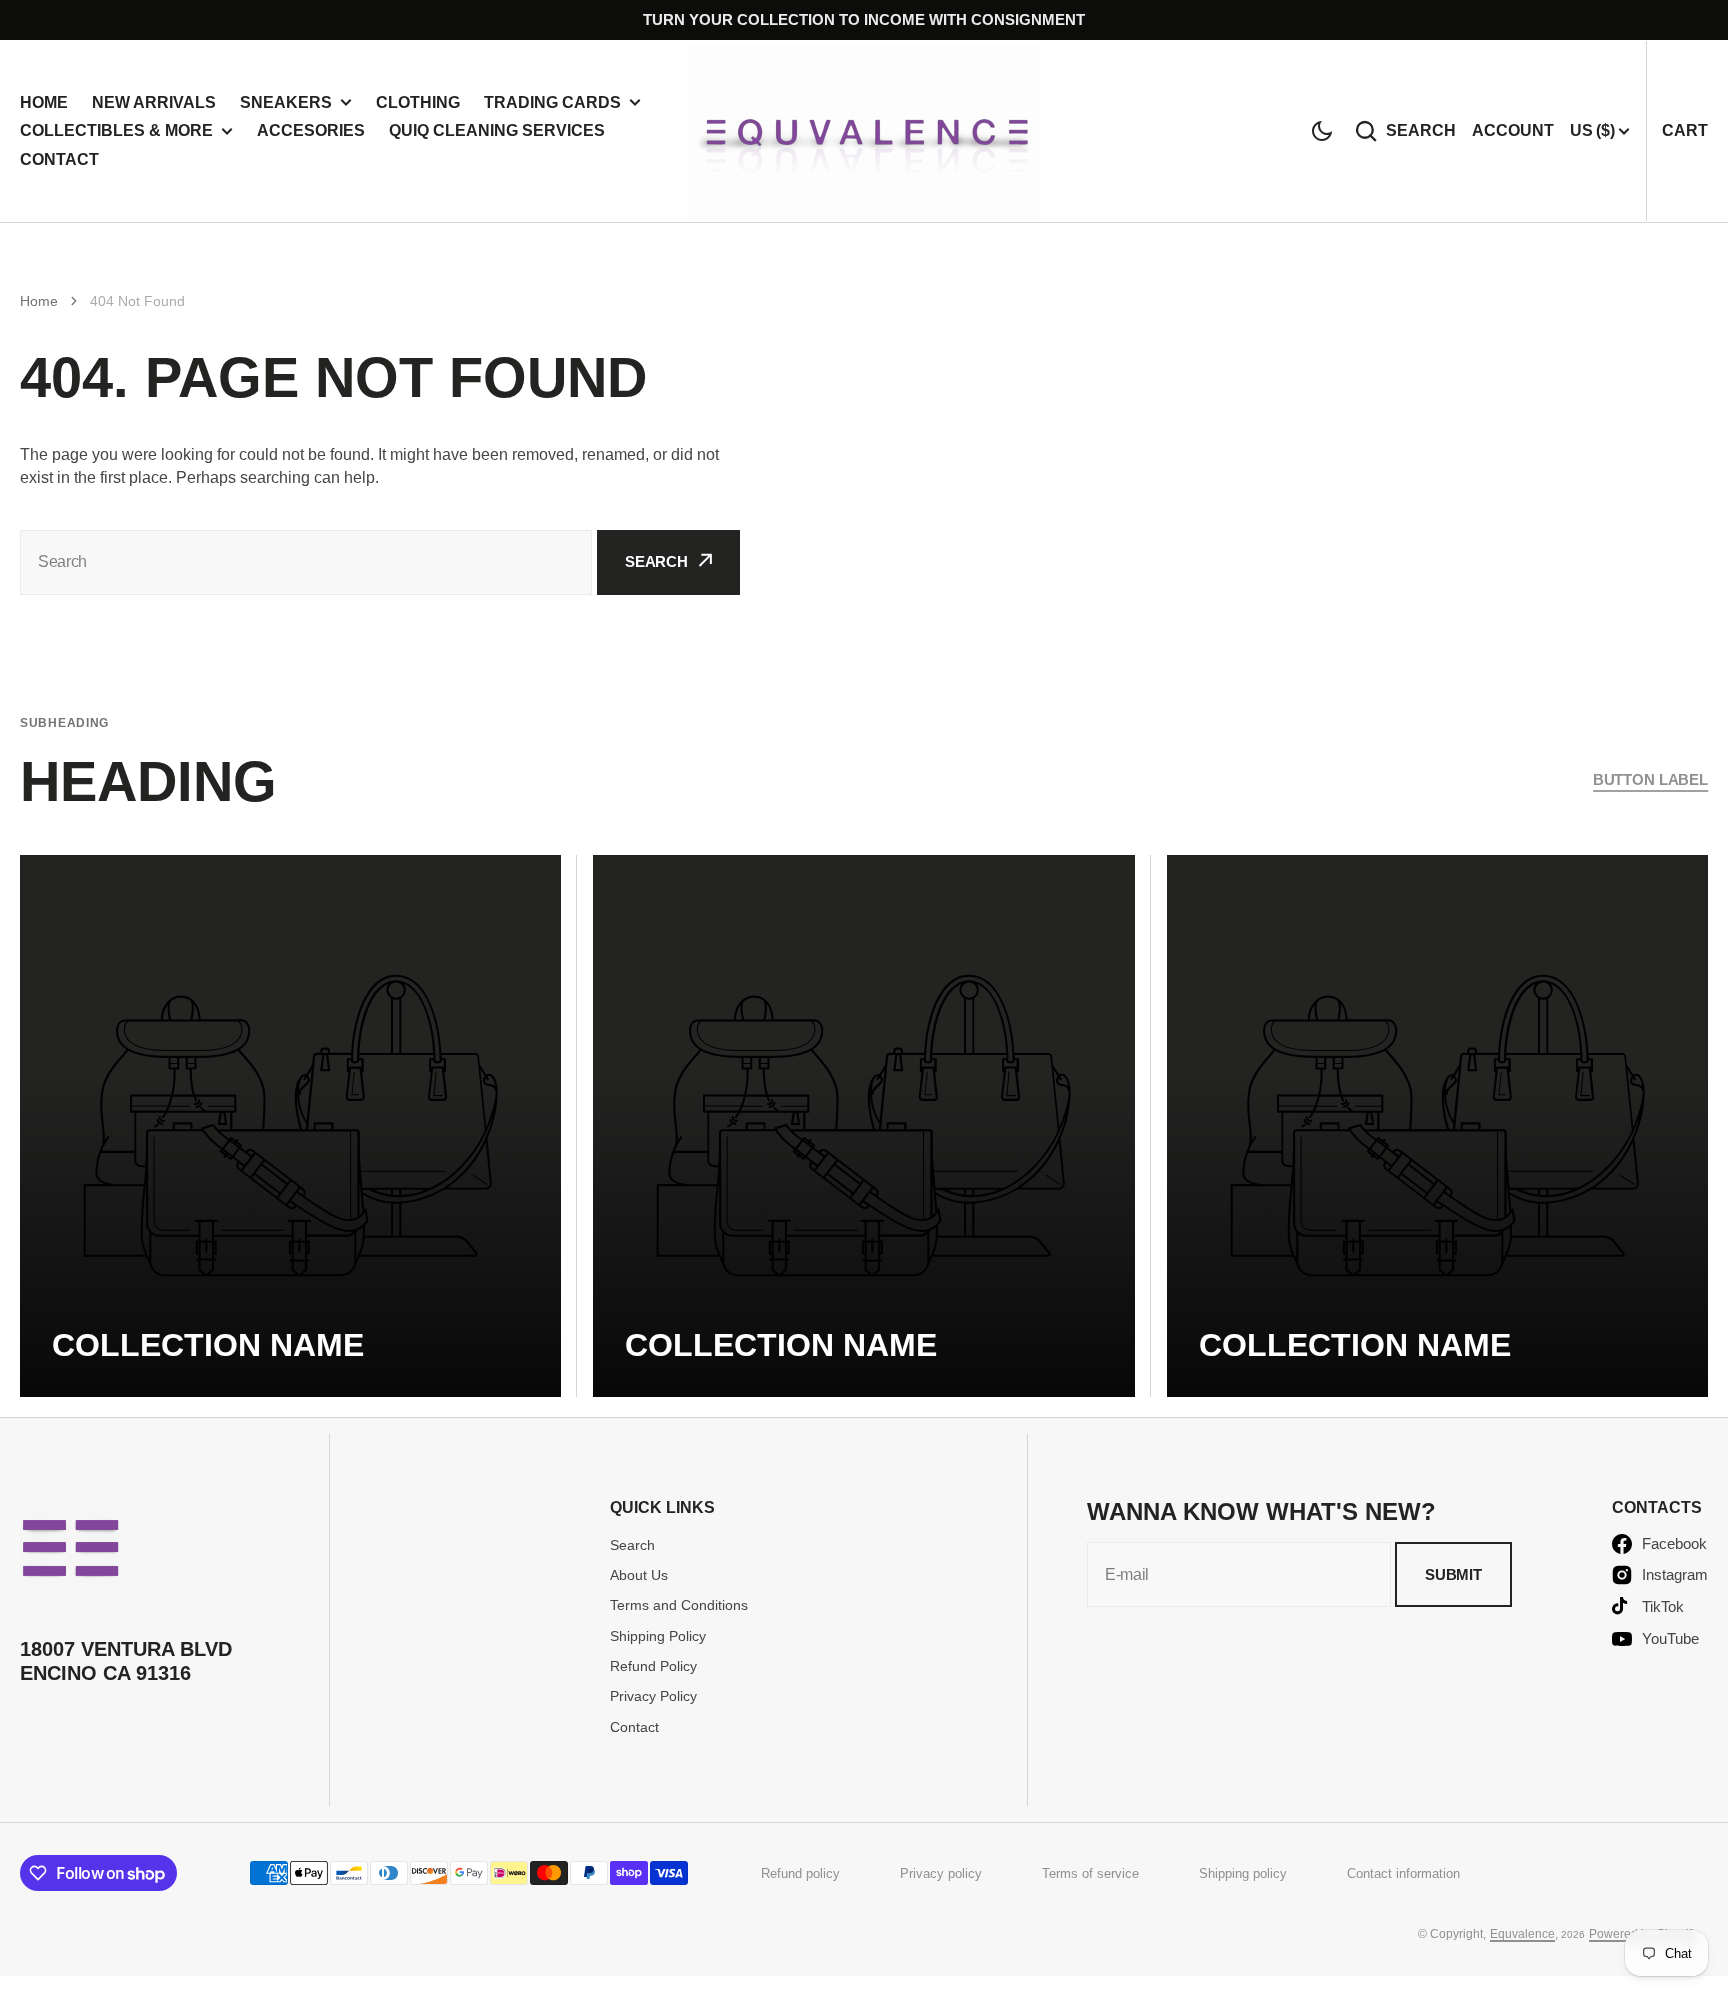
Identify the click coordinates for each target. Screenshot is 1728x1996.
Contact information (1403, 1873)
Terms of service (1090, 1873)
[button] (1322, 131)
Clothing (418, 102)
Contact (59, 159)
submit (1453, 1574)
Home (44, 102)
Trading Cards (552, 102)
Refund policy (800, 1873)
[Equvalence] (864, 131)
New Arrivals (154, 102)
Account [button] (1513, 130)
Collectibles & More (116, 130)
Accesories (311, 130)
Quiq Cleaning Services (497, 130)
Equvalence (1522, 1934)
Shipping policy (1243, 1873)
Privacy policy (941, 1873)
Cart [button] (1685, 130)
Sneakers (286, 102)
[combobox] (306, 562)
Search (1421, 130)
